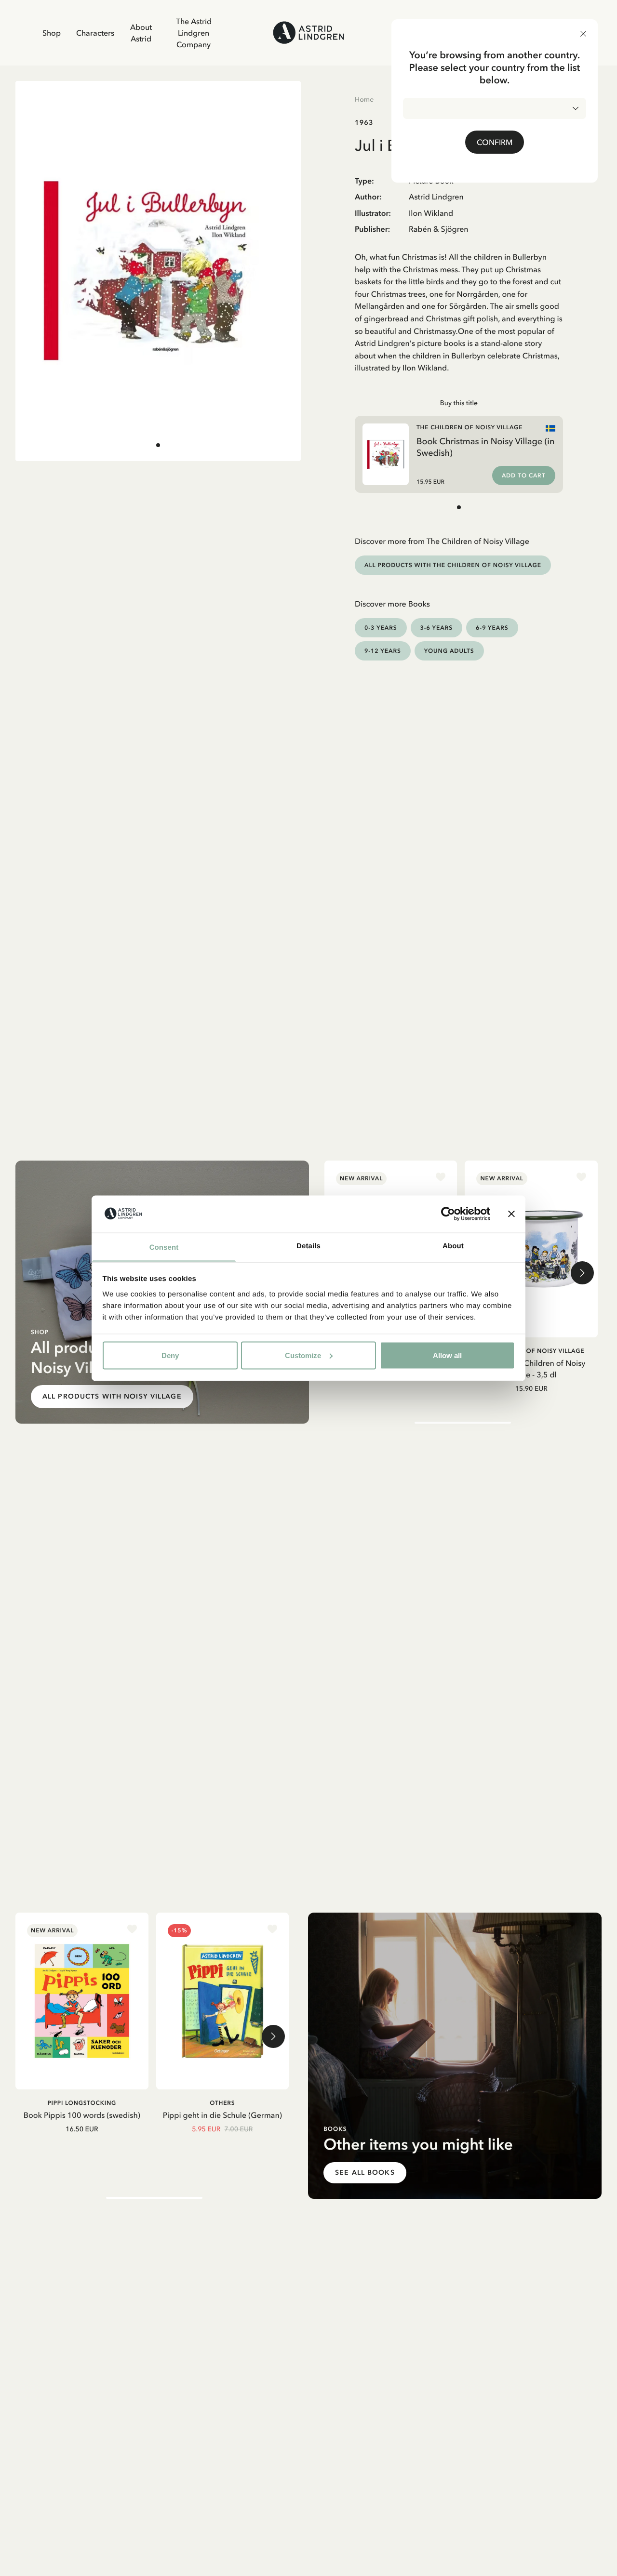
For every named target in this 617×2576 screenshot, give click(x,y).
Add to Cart (524, 476)
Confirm (495, 142)
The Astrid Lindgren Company (194, 33)
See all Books (365, 2173)
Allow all (447, 1355)
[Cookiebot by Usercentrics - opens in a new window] (448, 1214)
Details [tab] (308, 1246)
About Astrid (141, 33)
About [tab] (453, 1246)
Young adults (449, 651)
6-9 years (492, 627)
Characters (95, 33)
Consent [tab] (164, 1247)
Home (364, 99)
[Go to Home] (308, 33)
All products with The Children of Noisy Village (453, 565)
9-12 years (383, 651)
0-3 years (381, 627)
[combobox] (495, 108)
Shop (52, 33)
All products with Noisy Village (112, 1396)
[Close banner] (511, 1214)
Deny (170, 1355)
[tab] (158, 445)
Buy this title (459, 403)
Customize (303, 1355)
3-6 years (437, 627)
